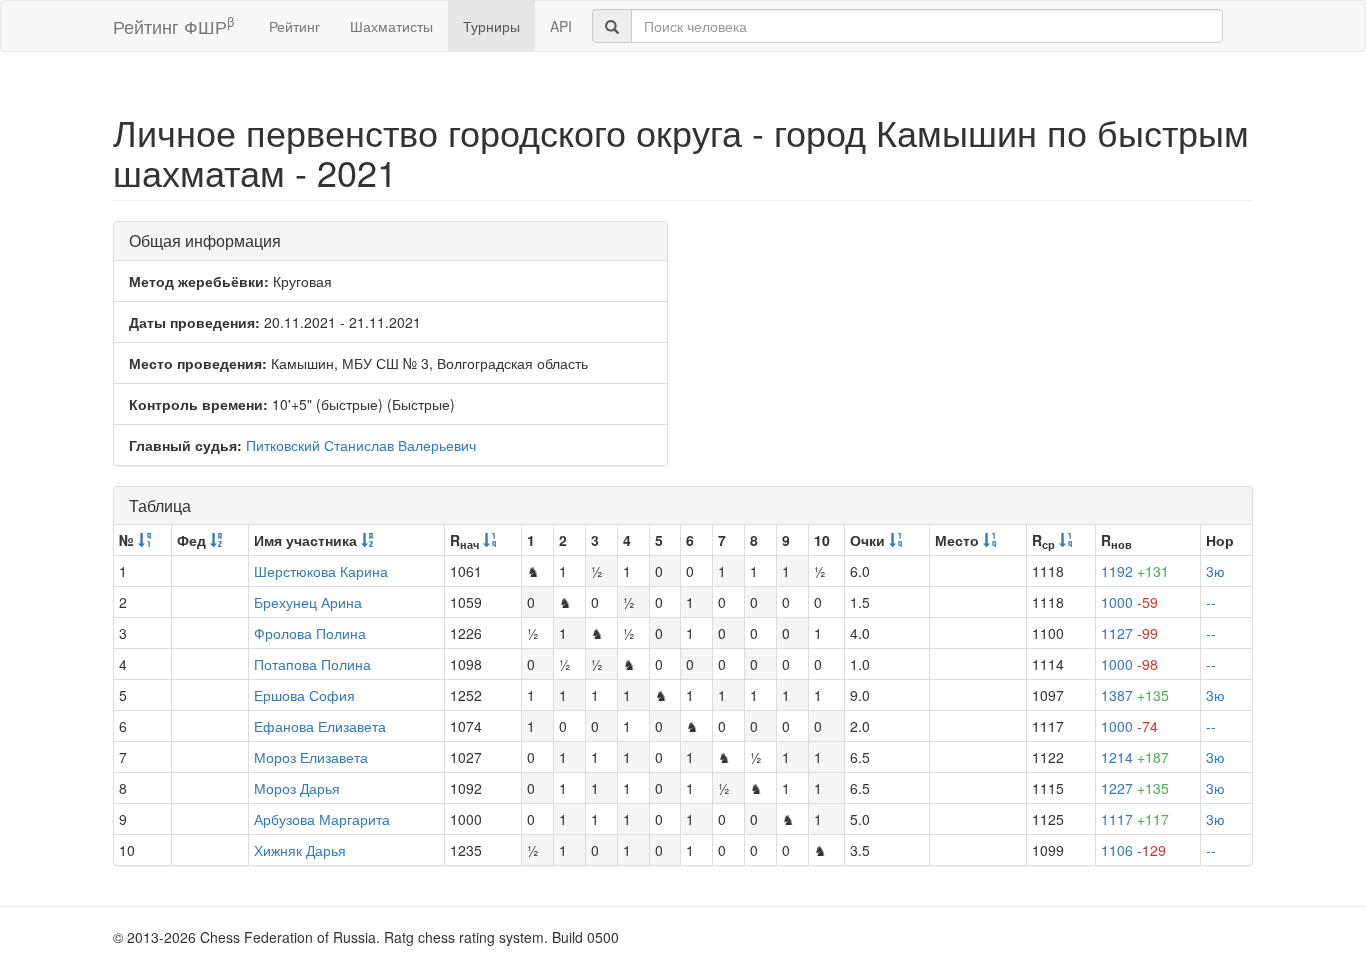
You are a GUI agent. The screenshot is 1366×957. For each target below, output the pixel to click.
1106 (1133, 850)
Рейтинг (294, 26)
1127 (1129, 633)
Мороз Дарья (297, 788)
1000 (1129, 602)
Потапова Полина (312, 664)
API (561, 26)
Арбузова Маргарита (322, 819)
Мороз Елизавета (311, 757)
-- (1211, 602)
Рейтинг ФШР (173, 25)
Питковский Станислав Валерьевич (361, 445)
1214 (1135, 757)
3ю (1215, 571)
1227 (1135, 788)
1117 (1135, 819)
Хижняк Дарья (300, 850)
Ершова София (304, 695)
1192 (1135, 571)
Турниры (491, 26)
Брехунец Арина (308, 602)
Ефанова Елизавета (320, 726)
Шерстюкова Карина (321, 571)
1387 (1135, 695)
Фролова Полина (310, 633)
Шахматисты (391, 26)
